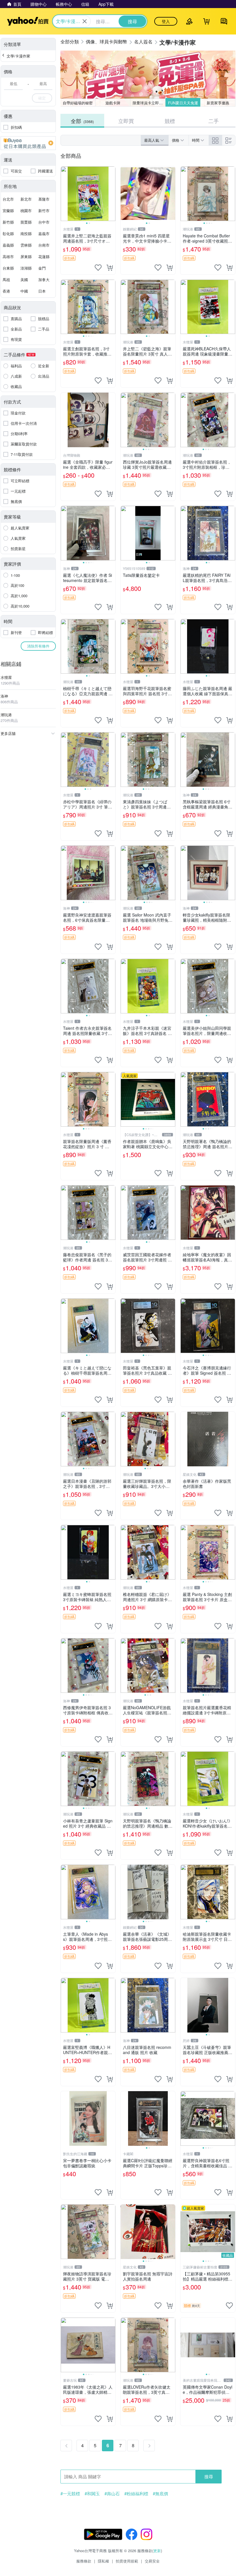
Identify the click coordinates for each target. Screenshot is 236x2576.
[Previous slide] (64, 194)
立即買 (126, 121)
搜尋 (209, 2476)
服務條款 (84, 2561)
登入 (166, 21)
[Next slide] (112, 194)
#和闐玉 (92, 2494)
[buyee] (28, 143)
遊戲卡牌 (113, 103)
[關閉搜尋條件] (85, 21)
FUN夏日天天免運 (183, 103)
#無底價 (160, 2494)
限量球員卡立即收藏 (149, 103)
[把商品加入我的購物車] (110, 268)
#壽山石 (112, 2494)
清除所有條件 (38, 646)
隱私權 (103, 2561)
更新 (157, 2551)
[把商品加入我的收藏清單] (98, 268)
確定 (42, 98)
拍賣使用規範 (127, 2561)
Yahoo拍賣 (28, 21)
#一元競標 (70, 2494)
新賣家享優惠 (218, 103)
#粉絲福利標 (136, 2494)
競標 (170, 121)
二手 (214, 121)
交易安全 (152, 2561)
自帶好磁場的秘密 (78, 103)
